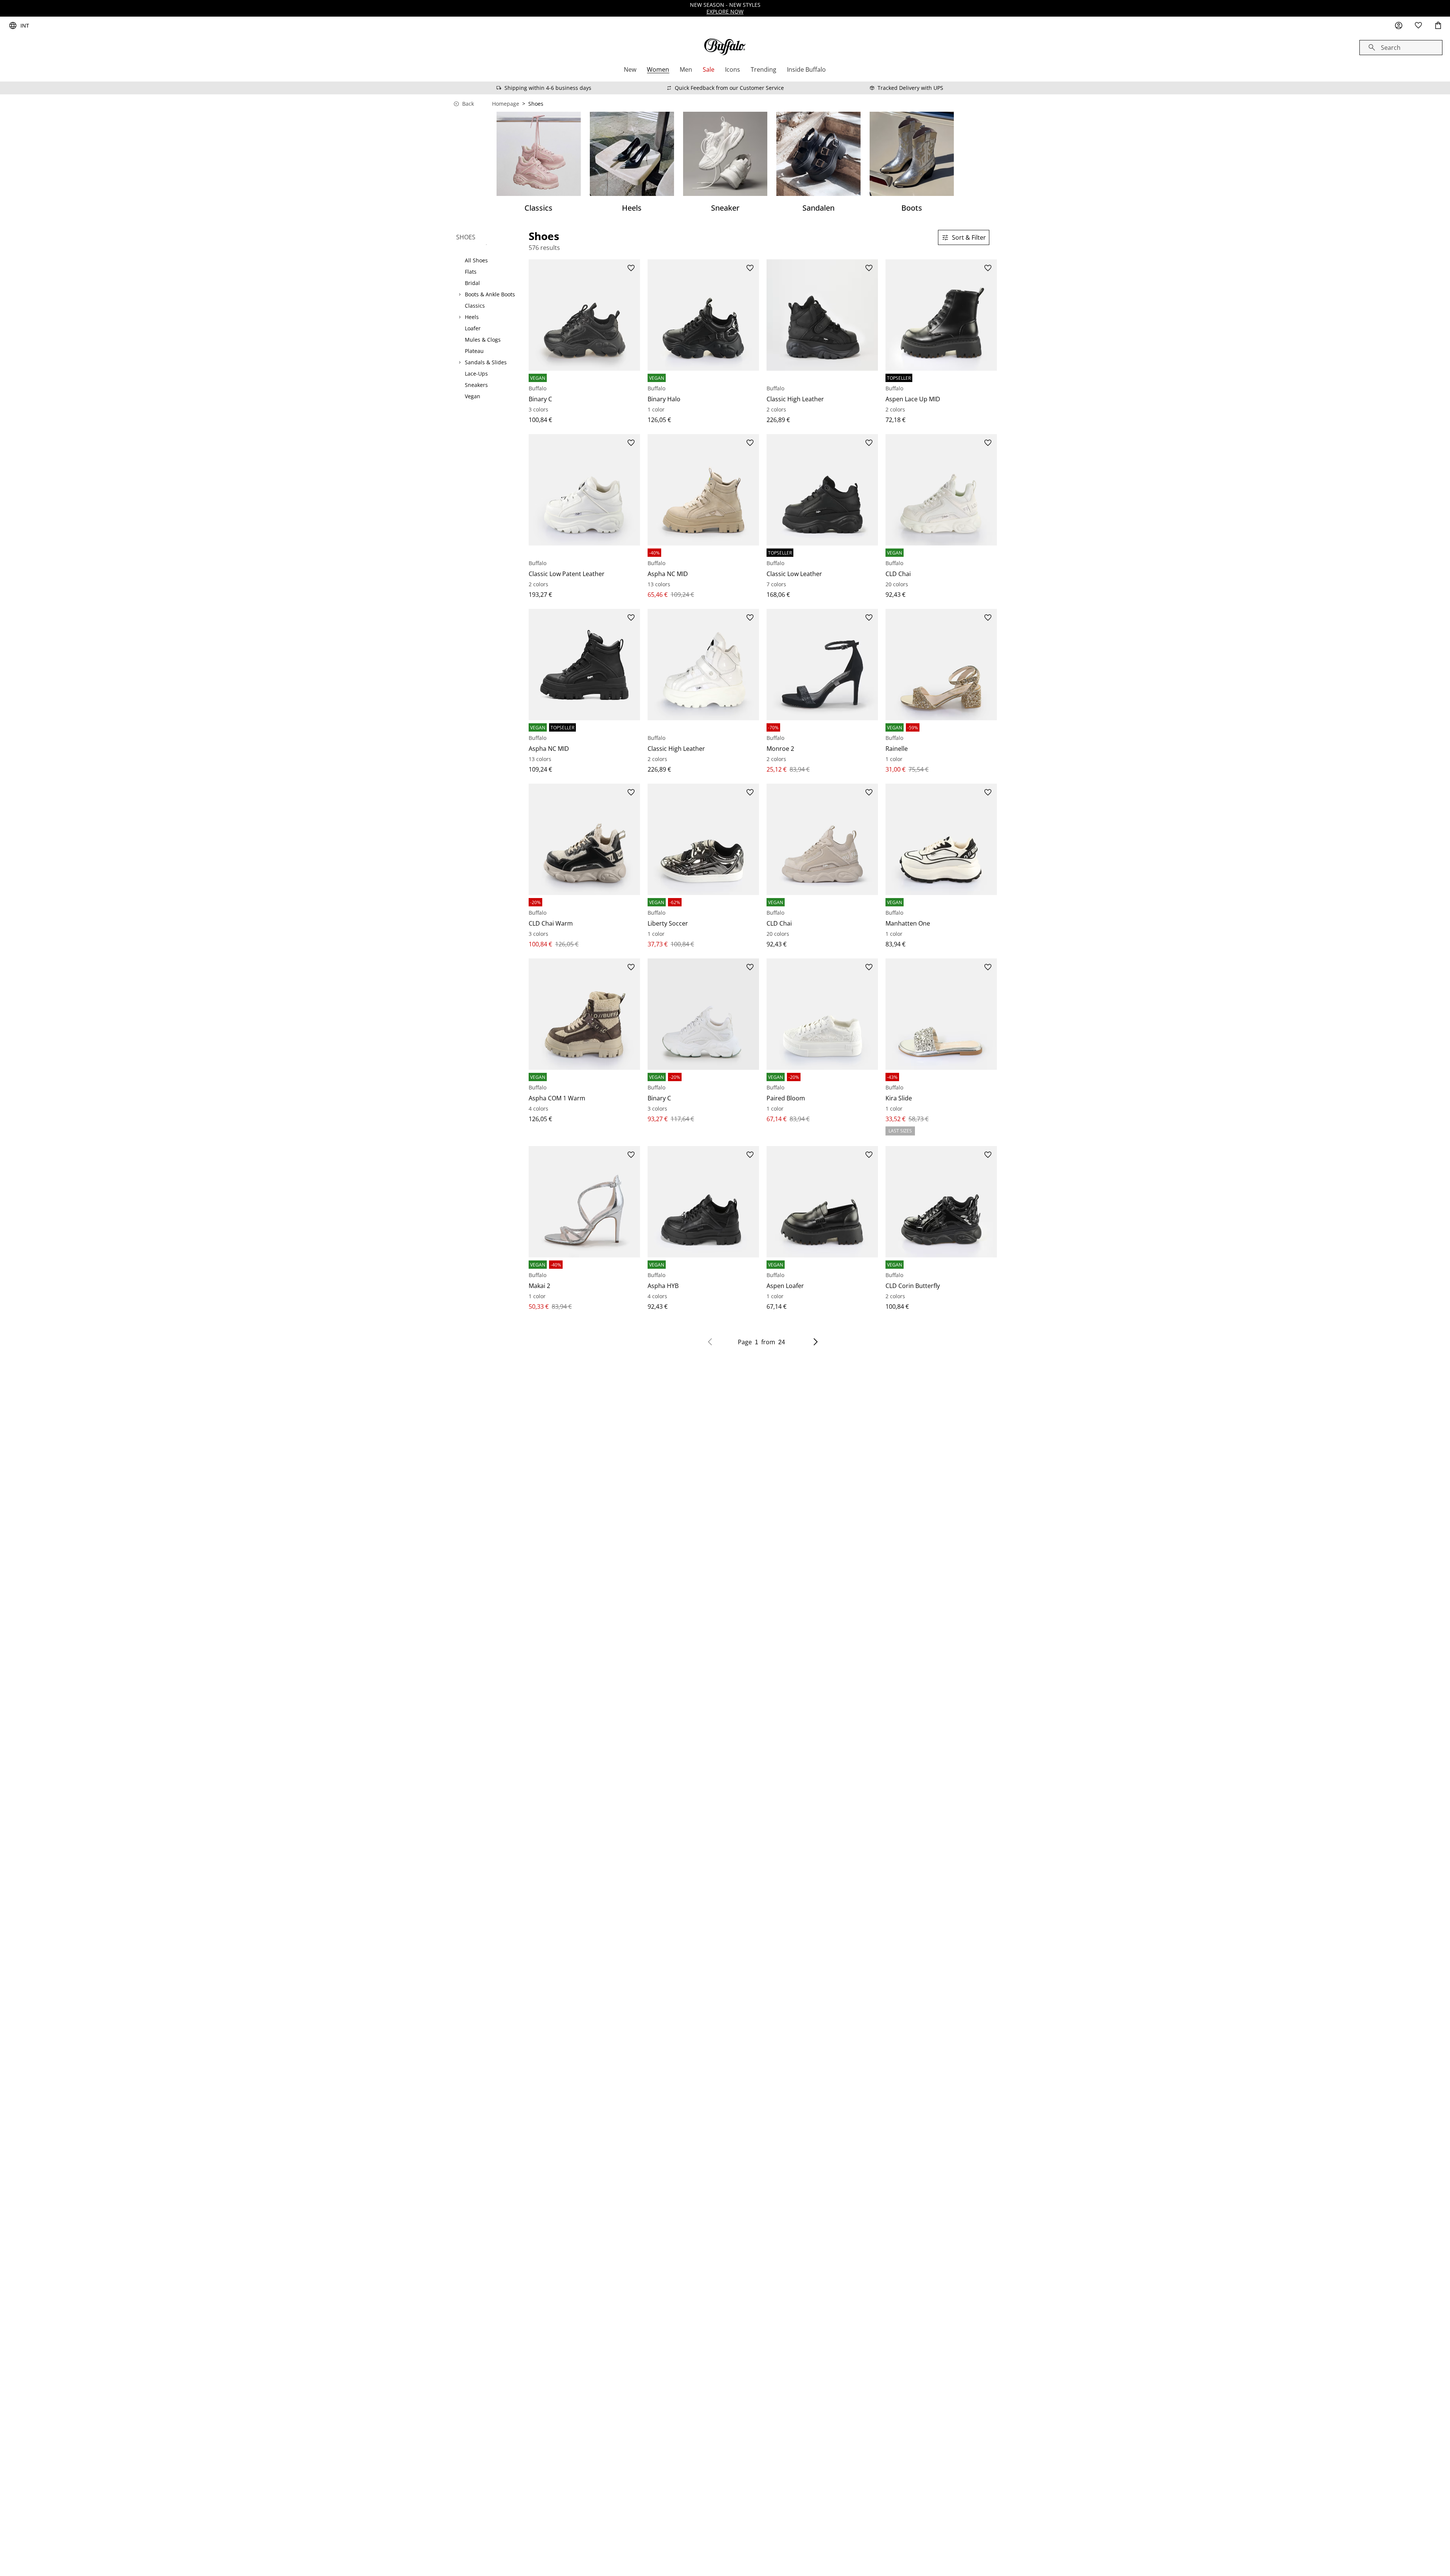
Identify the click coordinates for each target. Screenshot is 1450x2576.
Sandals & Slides (486, 362)
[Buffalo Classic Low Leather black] (822, 490)
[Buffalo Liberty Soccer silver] (703, 839)
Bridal (472, 283)
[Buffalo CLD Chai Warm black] (584, 839)
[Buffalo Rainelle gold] (941, 665)
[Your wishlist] (1418, 26)
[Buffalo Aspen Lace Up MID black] (941, 315)
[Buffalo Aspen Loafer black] (822, 1202)
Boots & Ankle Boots (490, 294)
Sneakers (476, 385)
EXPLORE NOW (725, 12)
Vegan (473, 396)
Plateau (474, 351)
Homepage (506, 104)
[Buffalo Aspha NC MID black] (584, 665)
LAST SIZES (900, 1131)
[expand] (460, 294)
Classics (475, 306)
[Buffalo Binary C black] (584, 315)
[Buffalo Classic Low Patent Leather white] (584, 490)
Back (468, 104)
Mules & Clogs (483, 340)
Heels (472, 317)
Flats (471, 272)
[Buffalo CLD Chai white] (941, 490)
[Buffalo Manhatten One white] (941, 839)
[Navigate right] (816, 1342)
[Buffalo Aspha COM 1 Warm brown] (584, 1014)
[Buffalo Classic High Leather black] (822, 315)
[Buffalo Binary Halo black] (703, 315)
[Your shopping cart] (1438, 26)
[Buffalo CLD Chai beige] (822, 839)
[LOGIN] (1399, 26)
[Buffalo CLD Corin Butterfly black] (941, 1202)
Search (1391, 48)
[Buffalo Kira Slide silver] (941, 1014)
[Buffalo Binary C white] (703, 1014)
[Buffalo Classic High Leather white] (703, 665)
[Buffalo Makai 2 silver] (584, 1202)
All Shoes (476, 260)
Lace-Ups (476, 374)
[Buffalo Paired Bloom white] (822, 1014)
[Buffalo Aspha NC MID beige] (703, 490)
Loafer (473, 328)
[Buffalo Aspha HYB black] (703, 1202)
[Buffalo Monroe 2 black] (822, 665)
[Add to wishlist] (631, 268)
